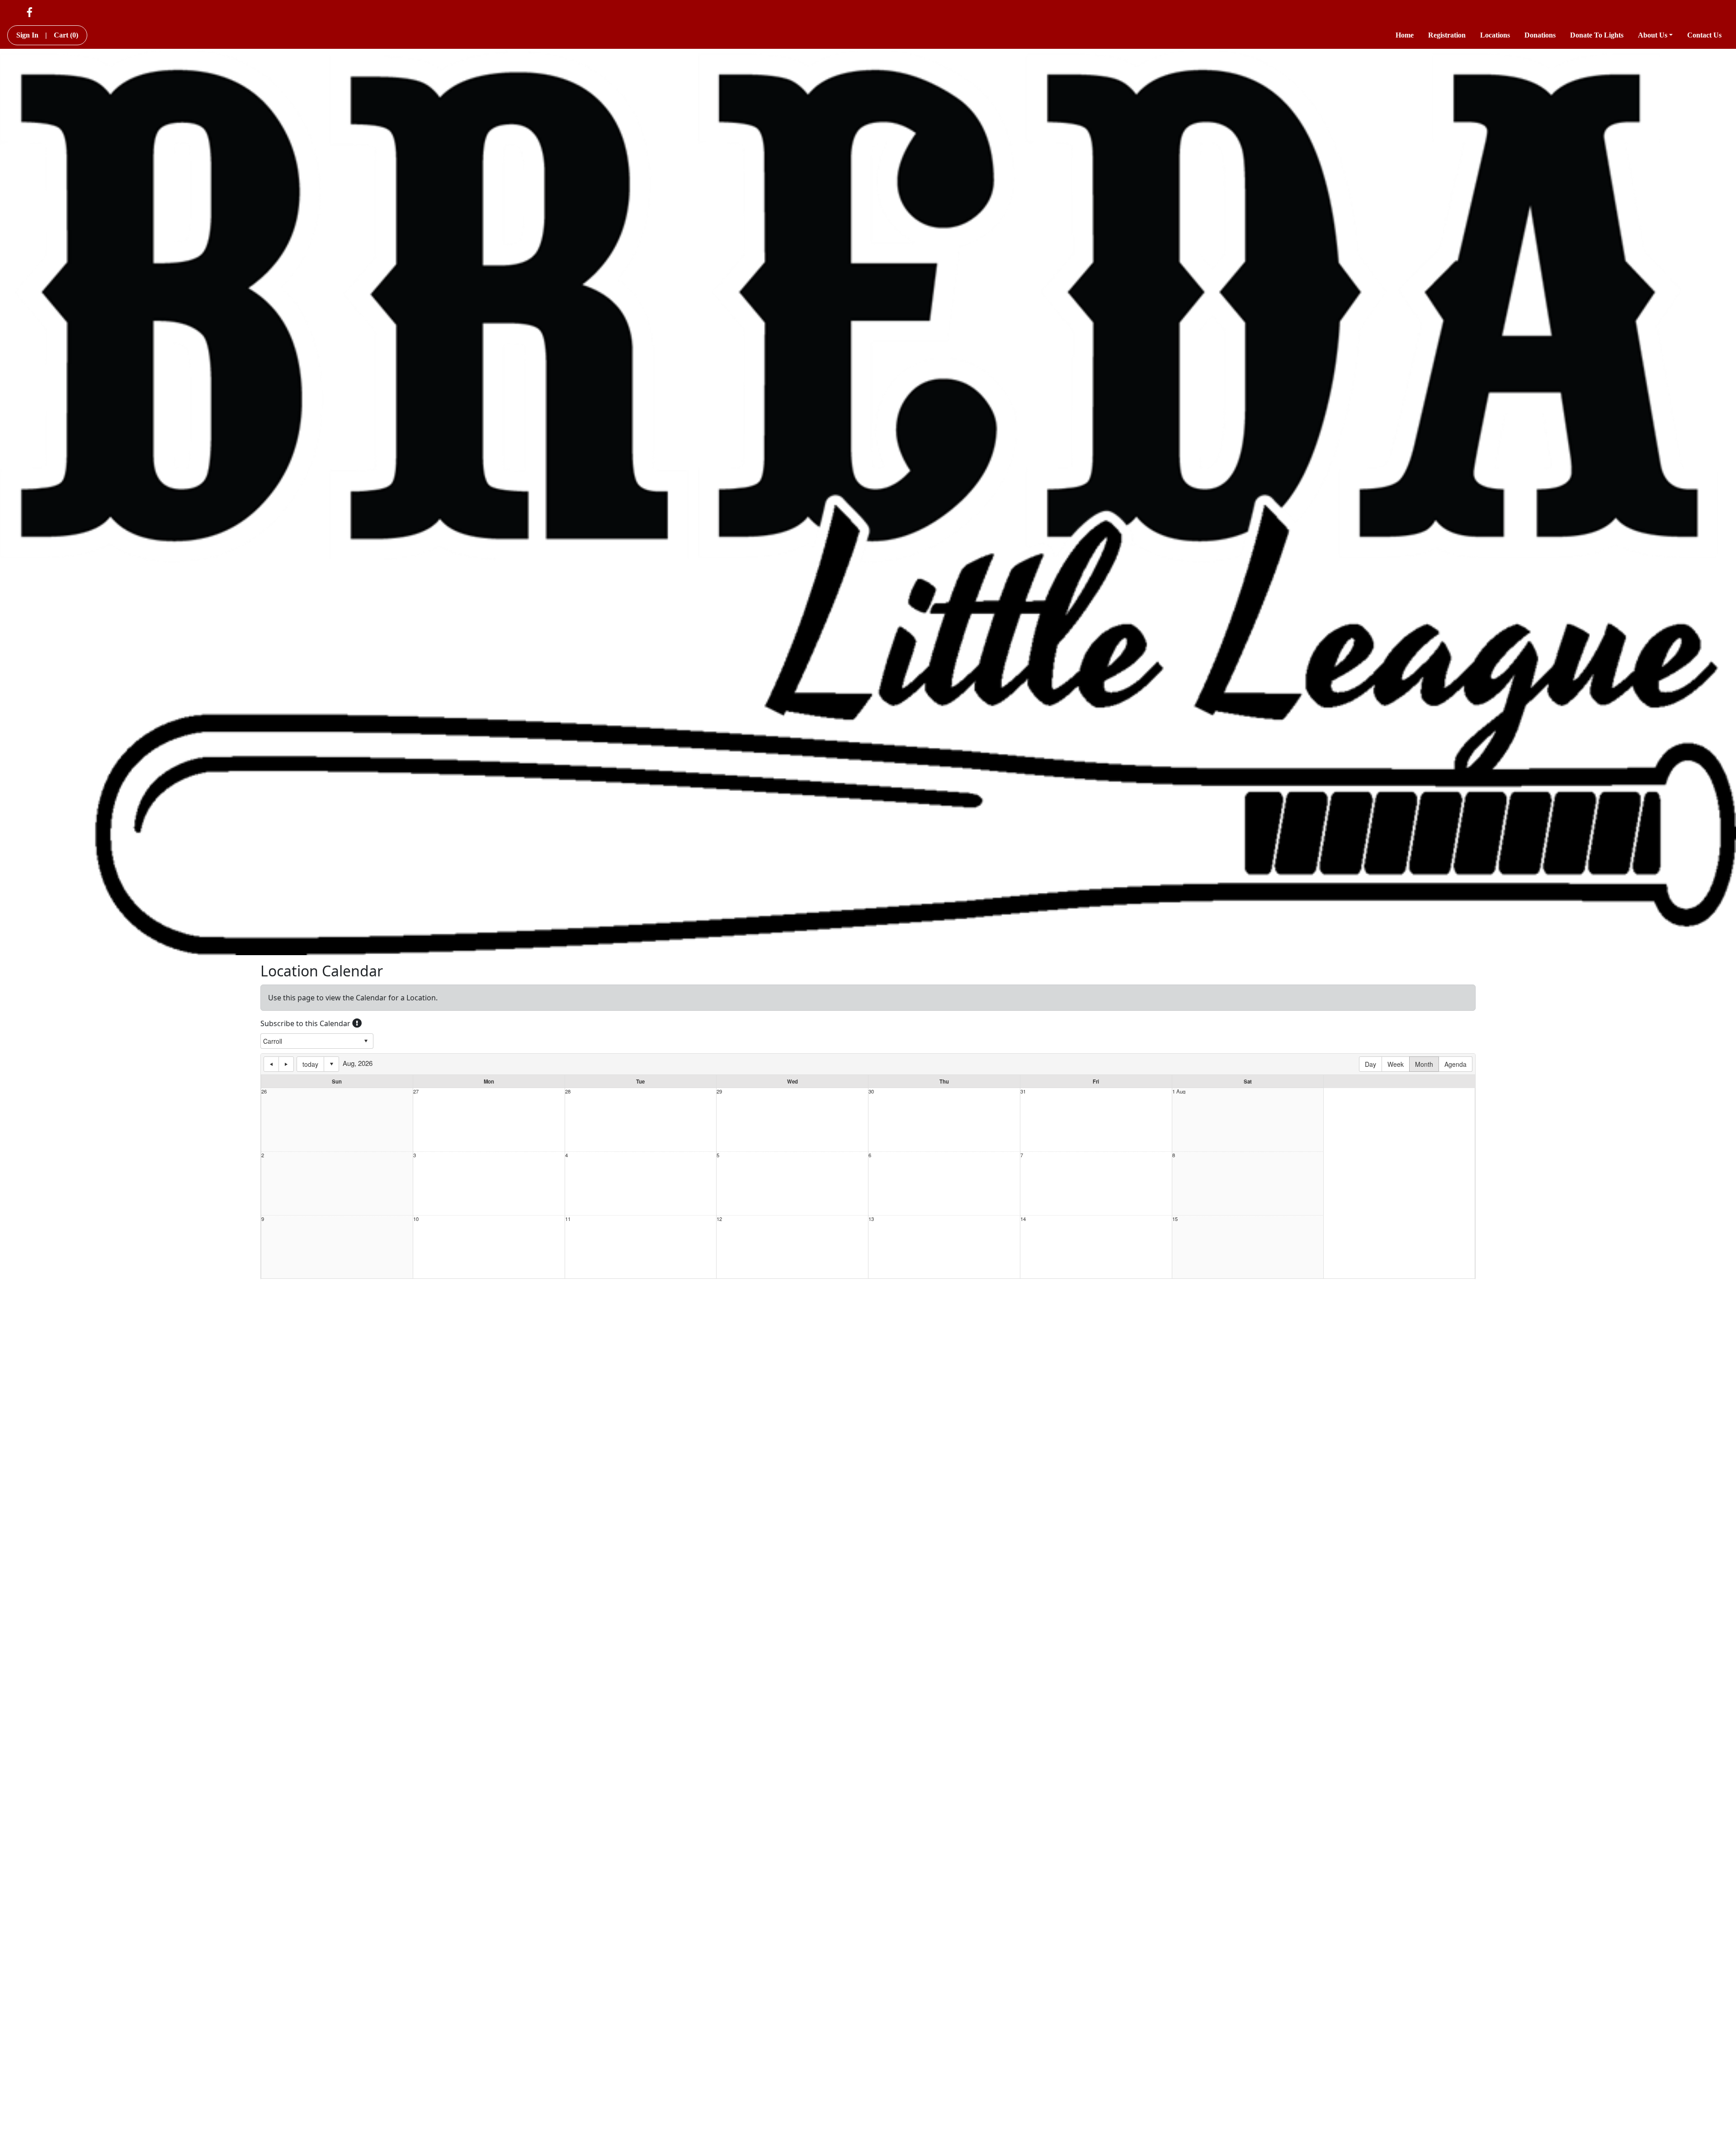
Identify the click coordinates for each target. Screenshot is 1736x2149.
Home (1405, 35)
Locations (1495, 35)
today (310, 1064)
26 (264, 1091)
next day (286, 1064)
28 (568, 1091)
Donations (1540, 35)
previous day (271, 1064)
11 (568, 1219)
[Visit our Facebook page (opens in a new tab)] (30, 12)
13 (871, 1219)
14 (1023, 1219)
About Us (1653, 35)
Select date (331, 1064)
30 (871, 1091)
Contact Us (1704, 35)
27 (416, 1091)
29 (719, 1091)
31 (1023, 1091)
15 (1175, 1219)
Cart (66, 35)
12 (719, 1219)
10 (416, 1219)
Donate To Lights (1597, 35)
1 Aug (1179, 1091)
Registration (1447, 35)
